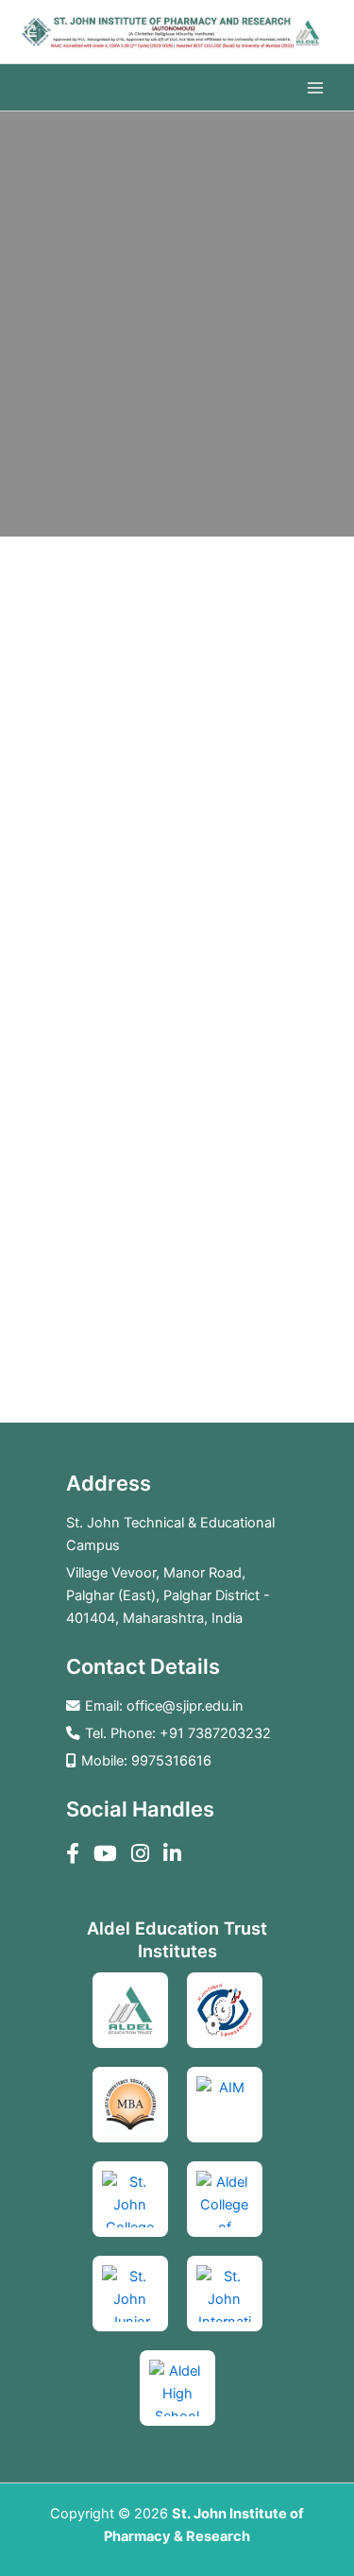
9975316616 (171, 1761)
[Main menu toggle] (315, 88)
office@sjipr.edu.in (185, 1706)
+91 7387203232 (215, 1733)
